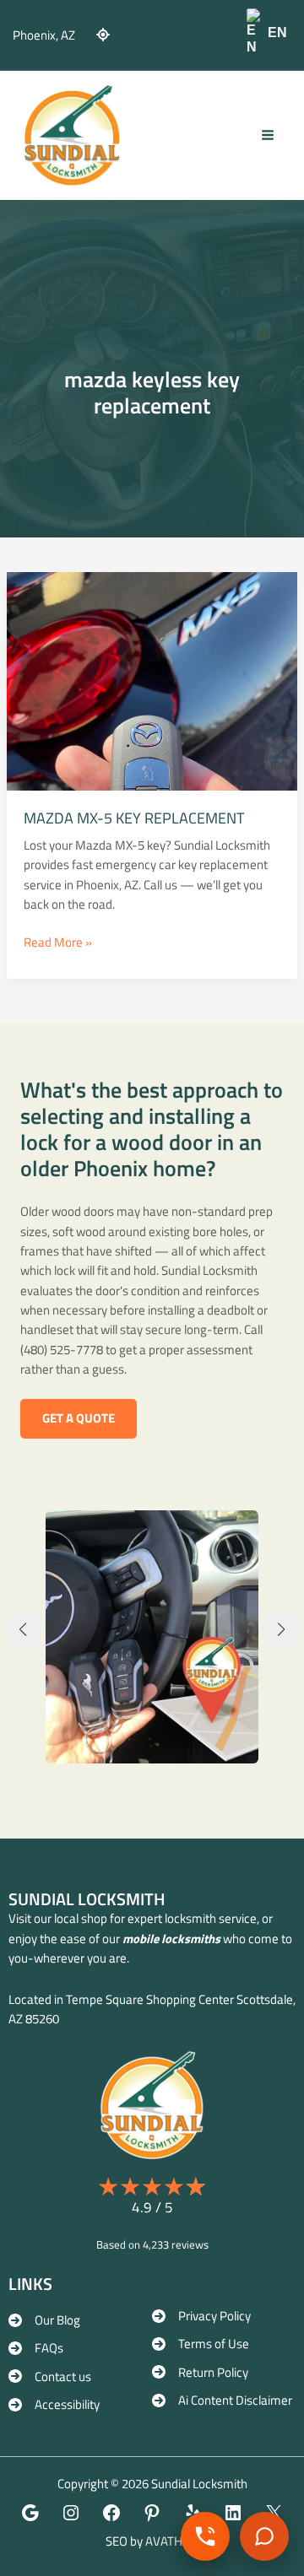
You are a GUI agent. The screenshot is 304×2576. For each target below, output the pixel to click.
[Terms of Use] (201, 2344)
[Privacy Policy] (201, 2316)
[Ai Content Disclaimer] (222, 2400)
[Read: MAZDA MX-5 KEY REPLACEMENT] (152, 680)
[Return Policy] (200, 2372)
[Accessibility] (54, 2404)
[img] (103, 35)
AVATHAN (172, 2541)
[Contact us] (50, 2376)
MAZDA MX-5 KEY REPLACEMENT (134, 818)
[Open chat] (264, 2536)
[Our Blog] (44, 2320)
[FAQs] (36, 2348)
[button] (79, 1419)
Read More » (58, 942)
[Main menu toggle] (268, 135)
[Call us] (205, 2536)
